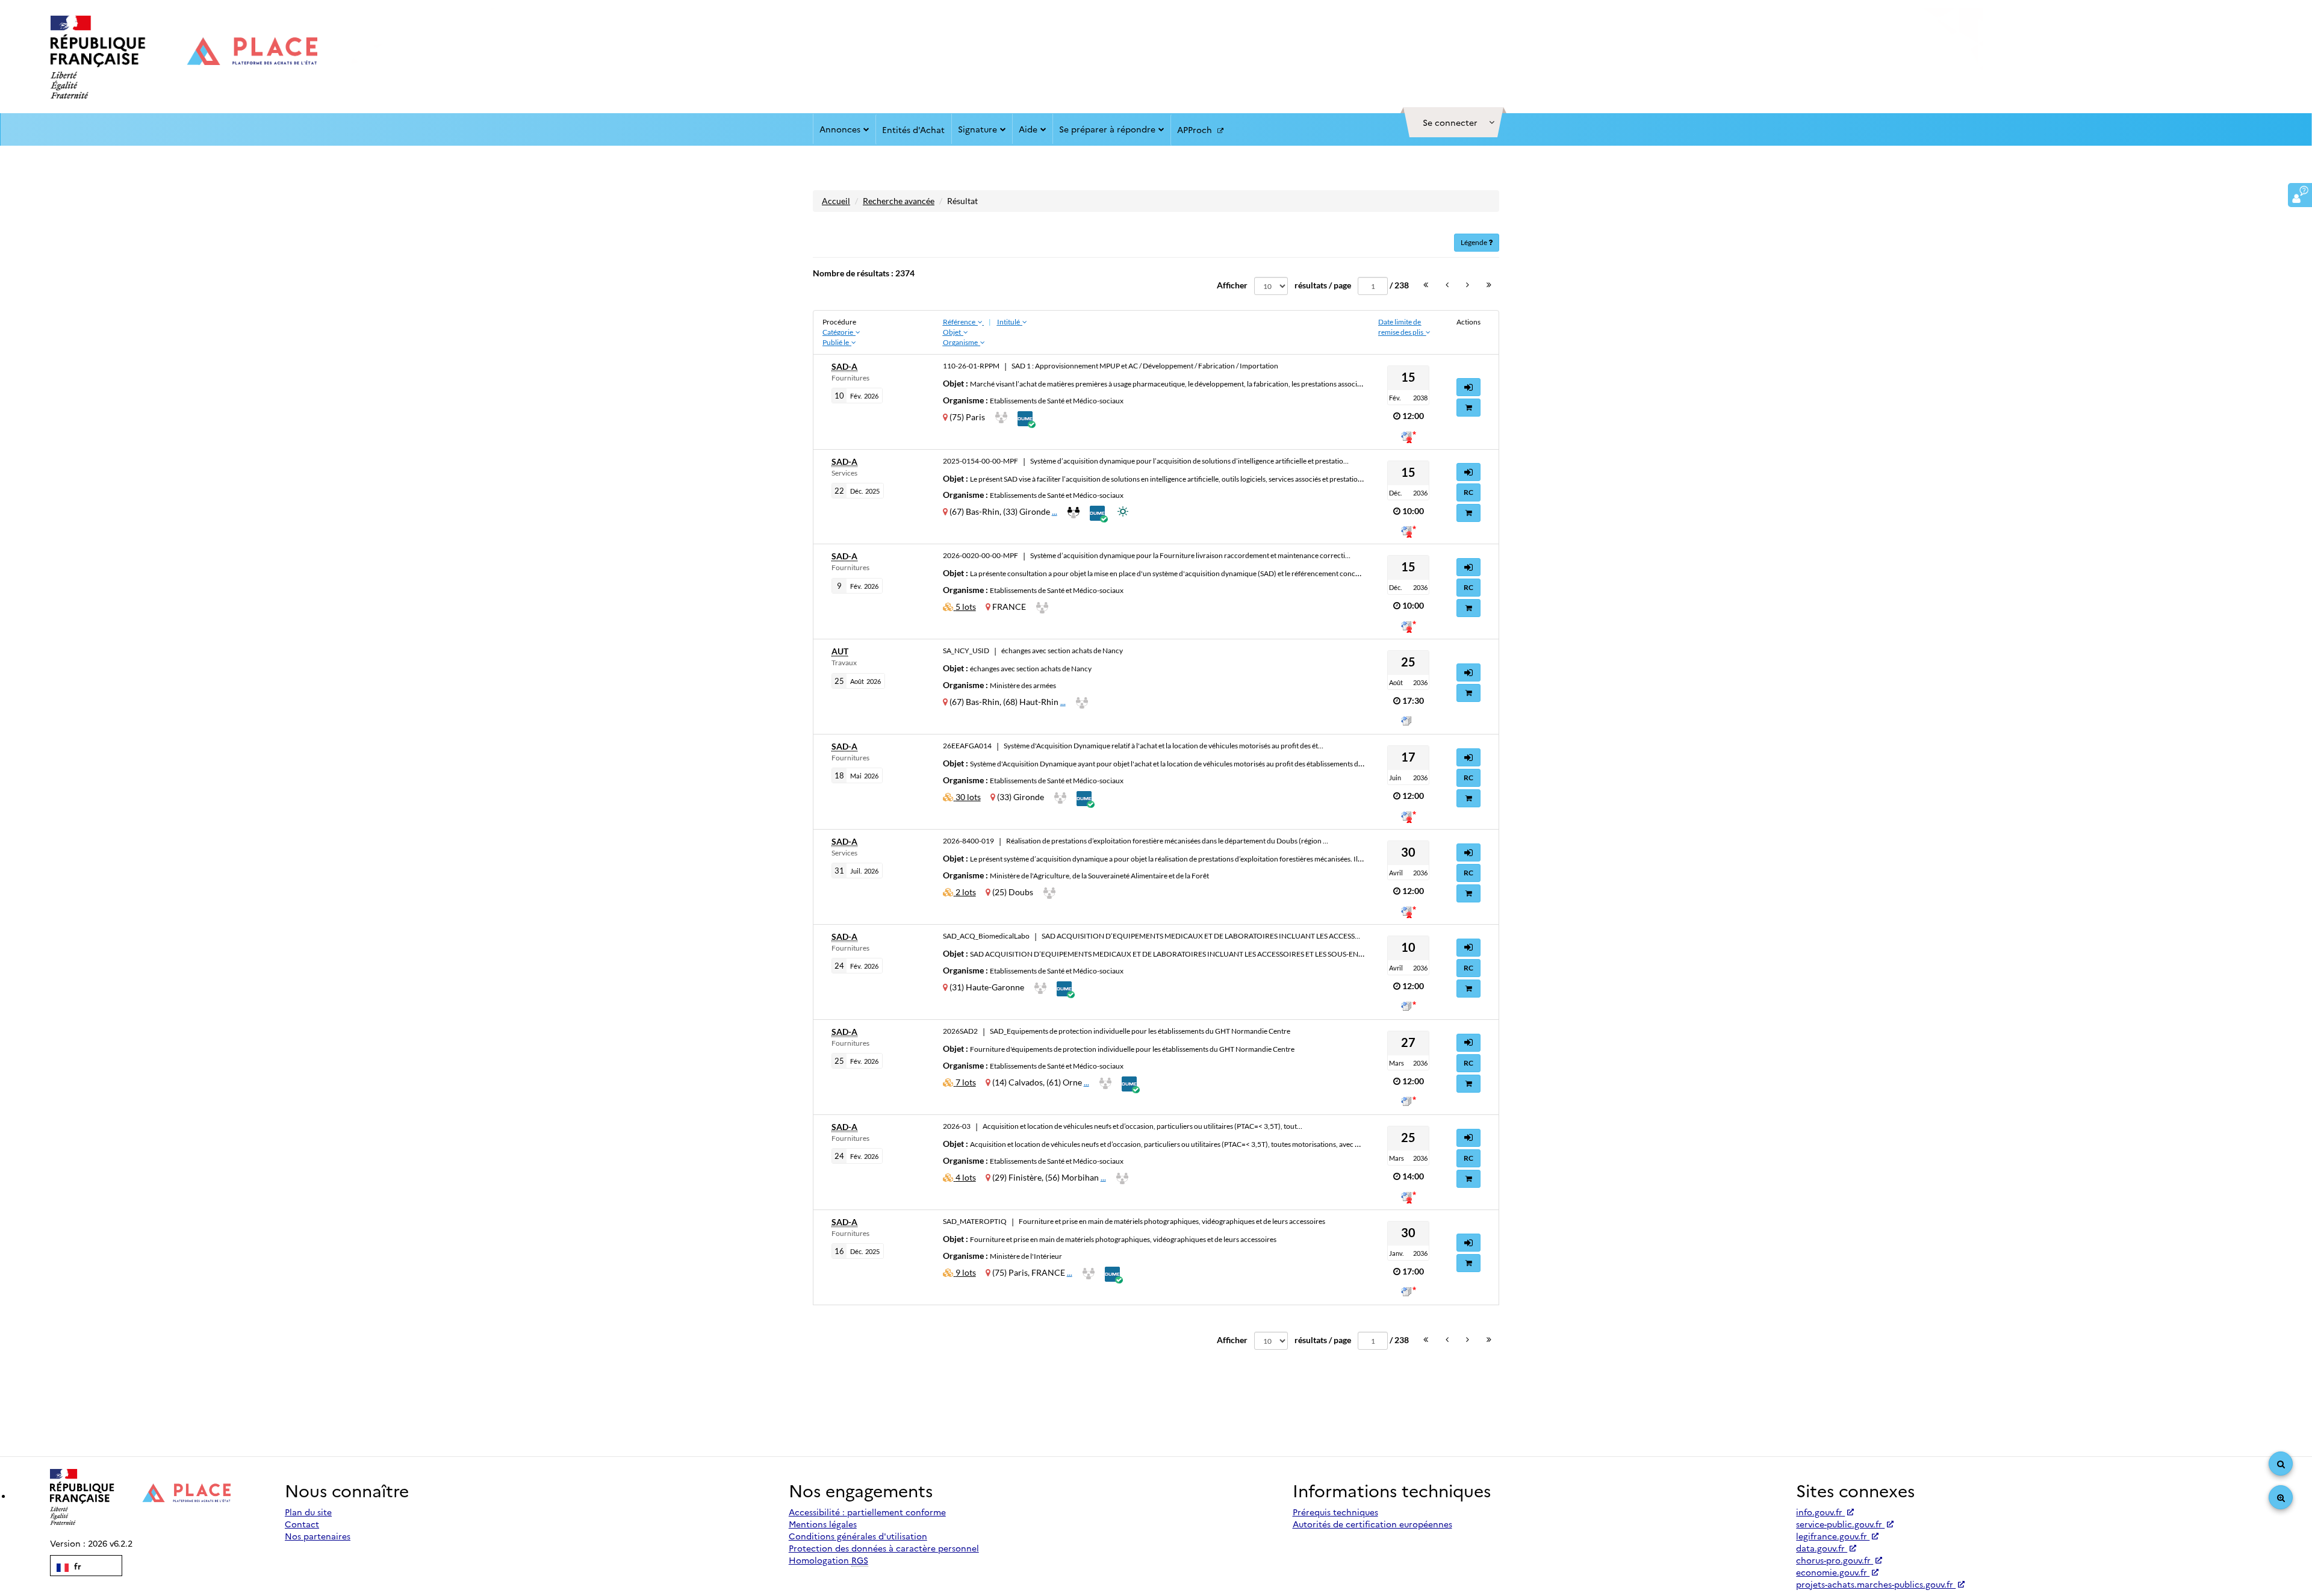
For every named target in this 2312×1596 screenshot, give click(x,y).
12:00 (1413, 416)
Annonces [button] (840, 129)
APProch (1196, 129)
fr (76, 1566)
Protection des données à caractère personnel (884, 1548)
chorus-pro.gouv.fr (1835, 1560)
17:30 (1413, 700)
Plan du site (308, 1512)
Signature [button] (977, 129)
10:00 (1413, 511)
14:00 (1413, 1176)
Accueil (836, 201)
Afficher (1232, 285)
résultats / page (1323, 285)
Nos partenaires (318, 1536)
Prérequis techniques (1335, 1512)
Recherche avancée (899, 201)
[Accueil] (184, 57)
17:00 (1413, 1271)
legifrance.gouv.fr (1833, 1536)
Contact (302, 1524)
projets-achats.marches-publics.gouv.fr (1876, 1584)
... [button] (1055, 511)
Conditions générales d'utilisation (858, 1536)
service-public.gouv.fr (1840, 1524)
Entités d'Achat (913, 129)
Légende (1475, 242)
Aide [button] (1028, 129)
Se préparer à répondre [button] (1107, 129)
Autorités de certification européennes (1372, 1524)
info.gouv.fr (1820, 1512)
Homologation (828, 1560)
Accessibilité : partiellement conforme (867, 1512)
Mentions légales (823, 1524)
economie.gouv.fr (1833, 1572)
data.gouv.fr (1822, 1548)
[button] (1453, 122)
